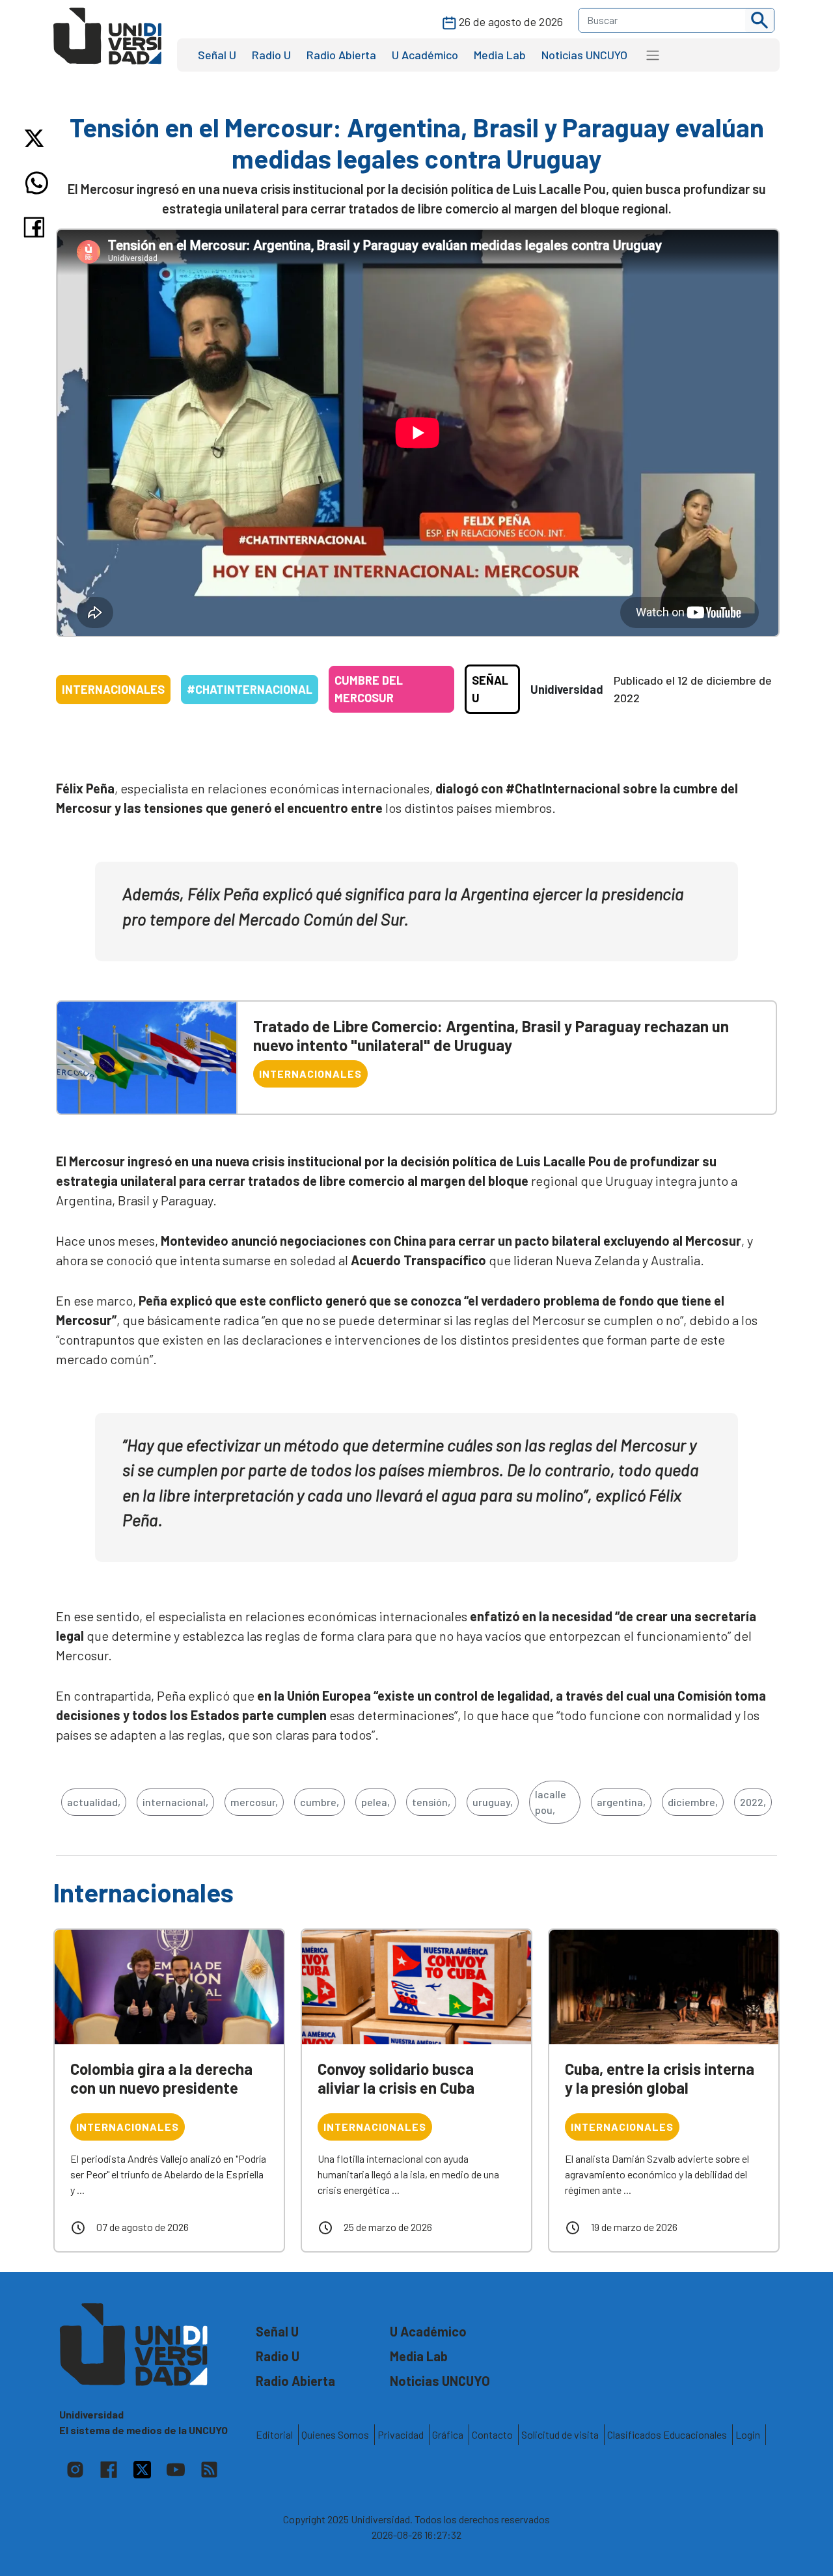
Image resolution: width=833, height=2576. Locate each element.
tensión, (431, 1802)
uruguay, (493, 1802)
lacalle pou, (551, 1802)
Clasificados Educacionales (667, 2434)
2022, (753, 1802)
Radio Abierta (341, 55)
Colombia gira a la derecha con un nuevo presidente (161, 2078)
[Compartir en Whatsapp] (37, 183)
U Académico (425, 55)
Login (748, 2434)
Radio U (271, 55)
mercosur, (254, 1802)
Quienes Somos (335, 2434)
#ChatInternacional (250, 689)
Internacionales (113, 689)
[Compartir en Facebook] (37, 227)
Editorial (274, 2434)
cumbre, (320, 1802)
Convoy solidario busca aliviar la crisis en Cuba (396, 2078)
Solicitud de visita (560, 2434)
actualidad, (94, 1802)
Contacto (492, 2434)
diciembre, (693, 1802)
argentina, (621, 1802)
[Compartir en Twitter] (37, 138)
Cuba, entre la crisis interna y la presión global (660, 2078)
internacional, (175, 1802)
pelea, (376, 1802)
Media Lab (500, 55)
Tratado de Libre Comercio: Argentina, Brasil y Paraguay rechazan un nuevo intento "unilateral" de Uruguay (491, 1035)
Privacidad (401, 2434)
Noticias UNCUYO (584, 55)
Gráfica (448, 2434)
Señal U (217, 55)
